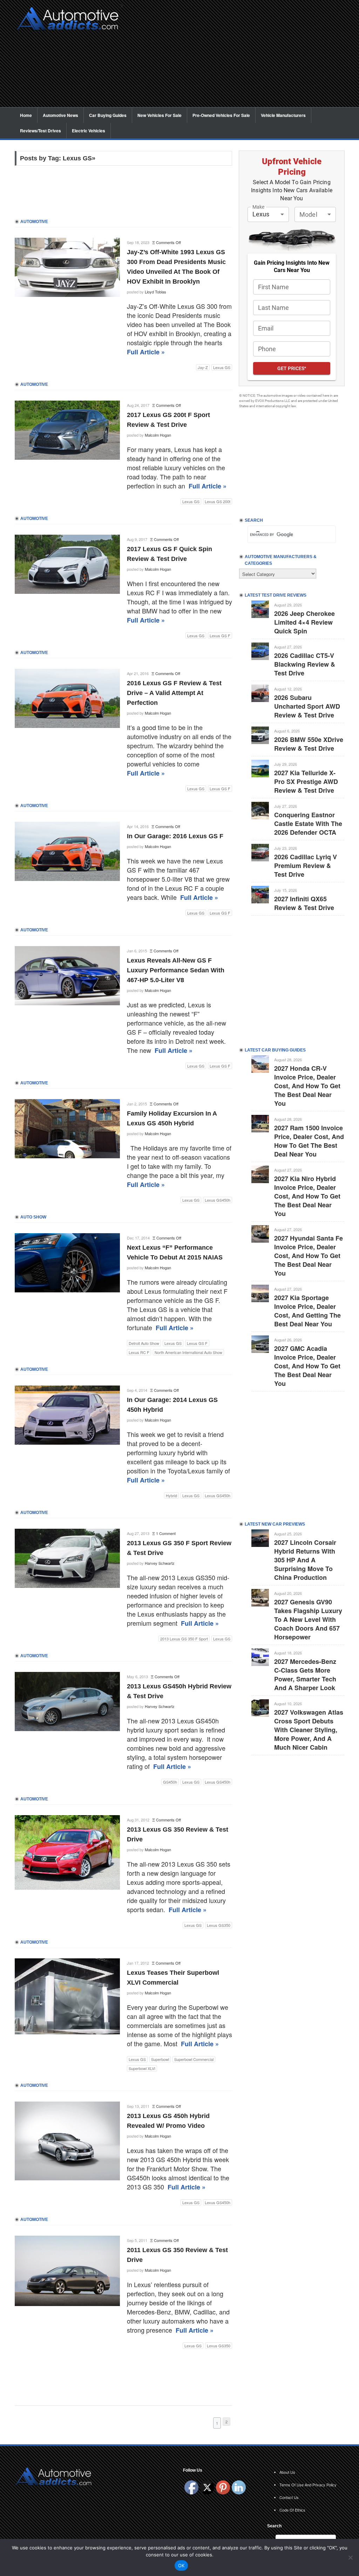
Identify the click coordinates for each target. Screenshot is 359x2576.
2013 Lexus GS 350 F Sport (184, 1639)
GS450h (170, 1782)
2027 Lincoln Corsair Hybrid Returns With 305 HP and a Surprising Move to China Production (305, 1560)
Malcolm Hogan (158, 435)
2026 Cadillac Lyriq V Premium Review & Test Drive (306, 866)
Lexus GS (222, 367)
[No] (350, 2557)
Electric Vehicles (89, 131)
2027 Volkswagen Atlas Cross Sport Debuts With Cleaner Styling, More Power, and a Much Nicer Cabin (309, 1730)
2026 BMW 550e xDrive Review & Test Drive (309, 744)
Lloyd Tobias (155, 292)
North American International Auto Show (188, 1352)
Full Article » (146, 352)
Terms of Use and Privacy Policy (308, 2485)
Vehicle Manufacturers (283, 115)
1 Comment (166, 1533)
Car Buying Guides (108, 115)
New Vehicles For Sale (160, 115)
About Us (287, 2472)
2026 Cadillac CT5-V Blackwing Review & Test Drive (305, 664)
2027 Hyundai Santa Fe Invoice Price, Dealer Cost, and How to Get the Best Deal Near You (309, 1256)
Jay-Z (203, 367)
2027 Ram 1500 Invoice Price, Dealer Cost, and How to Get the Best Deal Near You (309, 1141)
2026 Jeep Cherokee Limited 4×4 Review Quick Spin (304, 622)
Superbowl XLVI (142, 2068)
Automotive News (60, 115)
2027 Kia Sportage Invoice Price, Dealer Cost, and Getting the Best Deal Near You (307, 1311)
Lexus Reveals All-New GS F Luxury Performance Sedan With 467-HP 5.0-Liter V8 (176, 970)
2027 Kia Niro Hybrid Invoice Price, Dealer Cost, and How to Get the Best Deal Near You (307, 1196)
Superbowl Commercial (194, 2059)
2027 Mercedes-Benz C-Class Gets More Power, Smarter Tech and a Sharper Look (305, 1675)
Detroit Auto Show (144, 1343)
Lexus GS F (220, 636)
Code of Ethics (292, 2510)
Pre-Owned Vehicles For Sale (221, 115)
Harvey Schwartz (160, 1563)
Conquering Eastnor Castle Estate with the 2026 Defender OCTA (308, 824)
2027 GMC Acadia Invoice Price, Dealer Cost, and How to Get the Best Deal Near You (307, 1366)
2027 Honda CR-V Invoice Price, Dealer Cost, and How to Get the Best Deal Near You (307, 1086)
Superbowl (160, 2059)
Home (26, 115)
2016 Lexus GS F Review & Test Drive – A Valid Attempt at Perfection (174, 693)
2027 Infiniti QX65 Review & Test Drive (304, 903)
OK (181, 2565)
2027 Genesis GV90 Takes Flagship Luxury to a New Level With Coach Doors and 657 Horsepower (308, 1619)
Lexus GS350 (219, 1925)
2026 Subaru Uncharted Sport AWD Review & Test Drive (307, 706)
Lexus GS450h (218, 1200)
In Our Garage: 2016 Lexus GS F (175, 836)
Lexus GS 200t (218, 501)
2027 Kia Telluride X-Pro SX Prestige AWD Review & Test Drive (306, 782)
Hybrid (171, 1495)
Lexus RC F (139, 1352)
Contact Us (289, 2497)
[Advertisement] (236, 58)
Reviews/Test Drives (40, 131)
